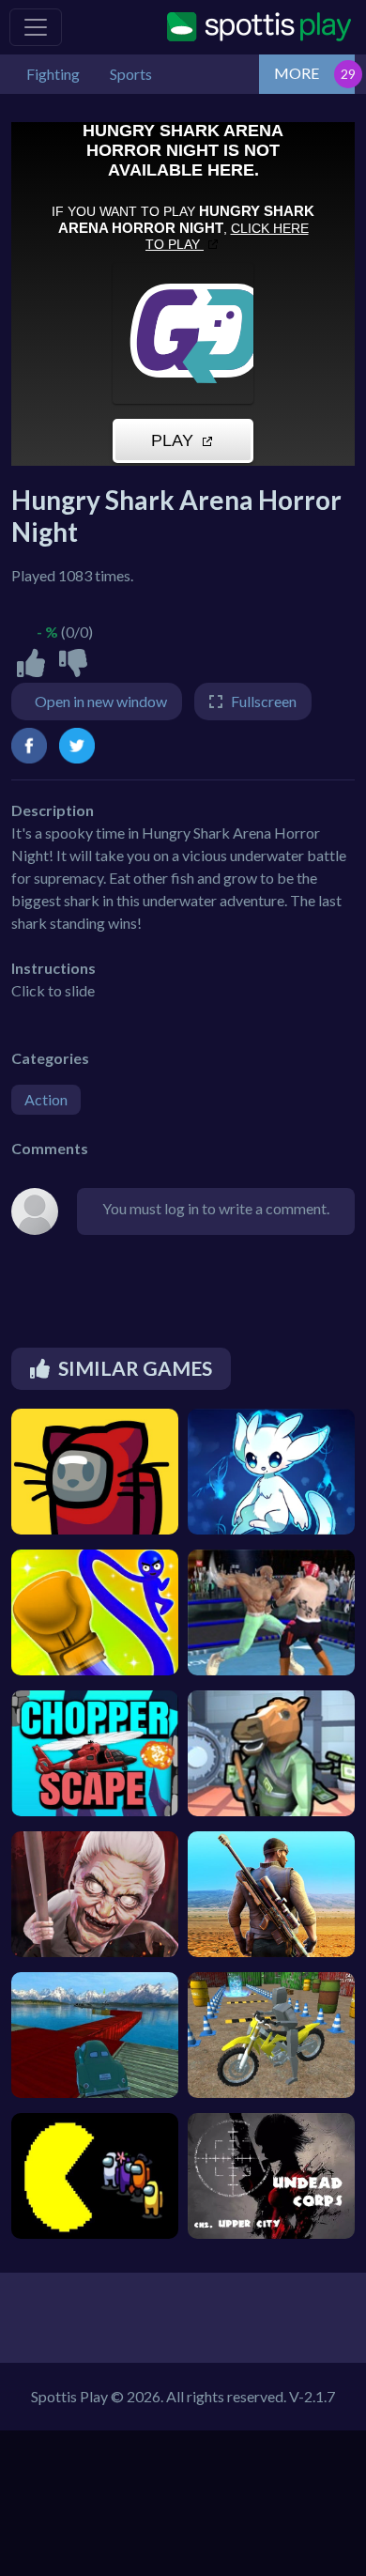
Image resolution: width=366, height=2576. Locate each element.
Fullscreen (264, 701)
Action (46, 1099)
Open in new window (101, 701)
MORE (297, 73)
